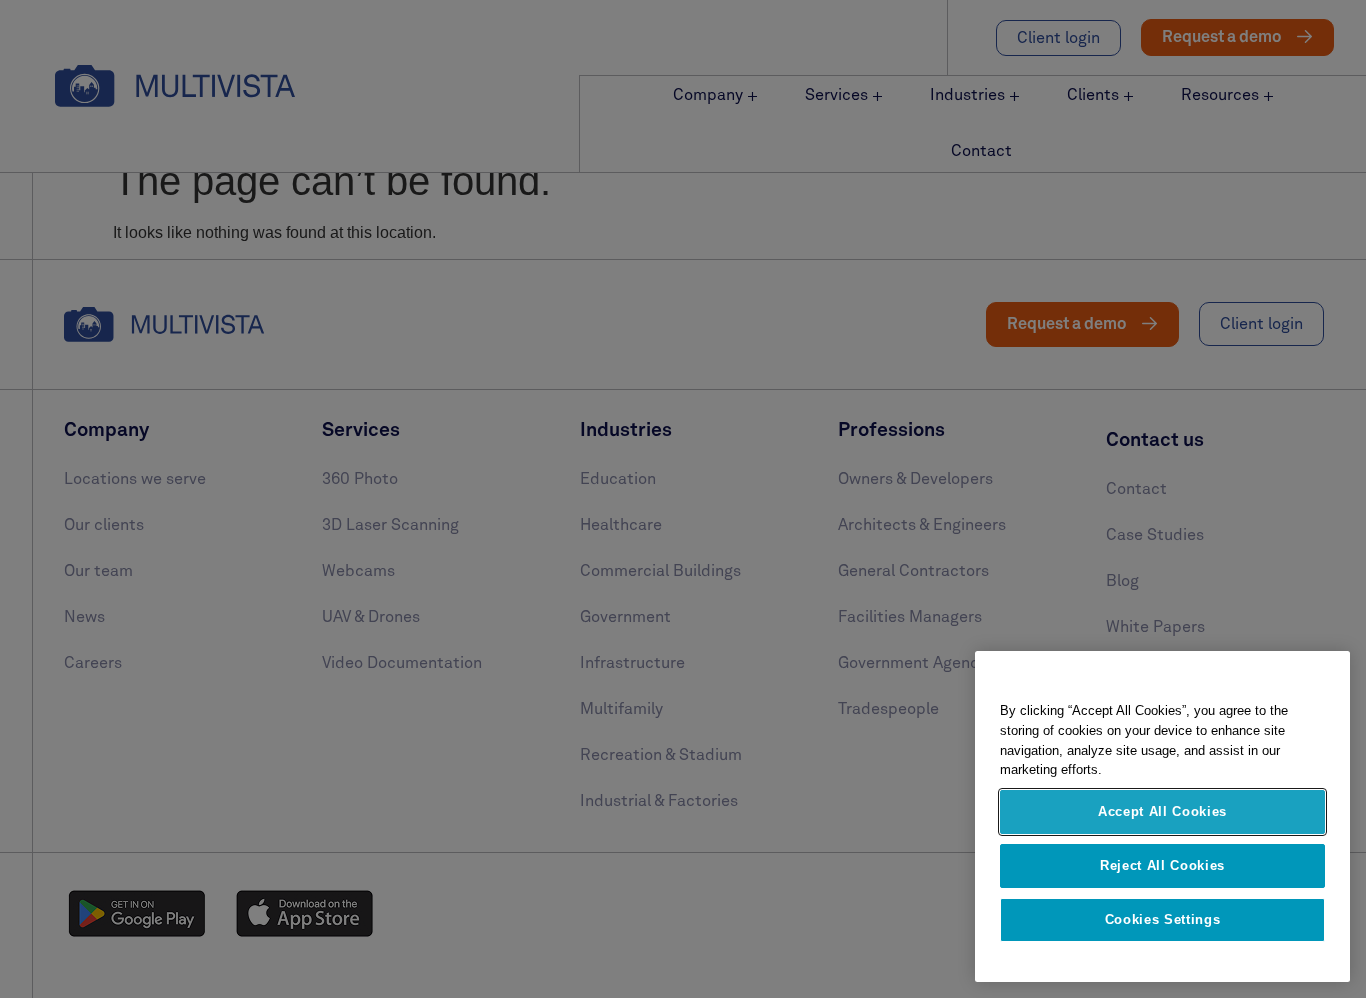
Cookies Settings (1163, 919)
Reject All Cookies (1162, 865)
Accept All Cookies (1162, 811)
